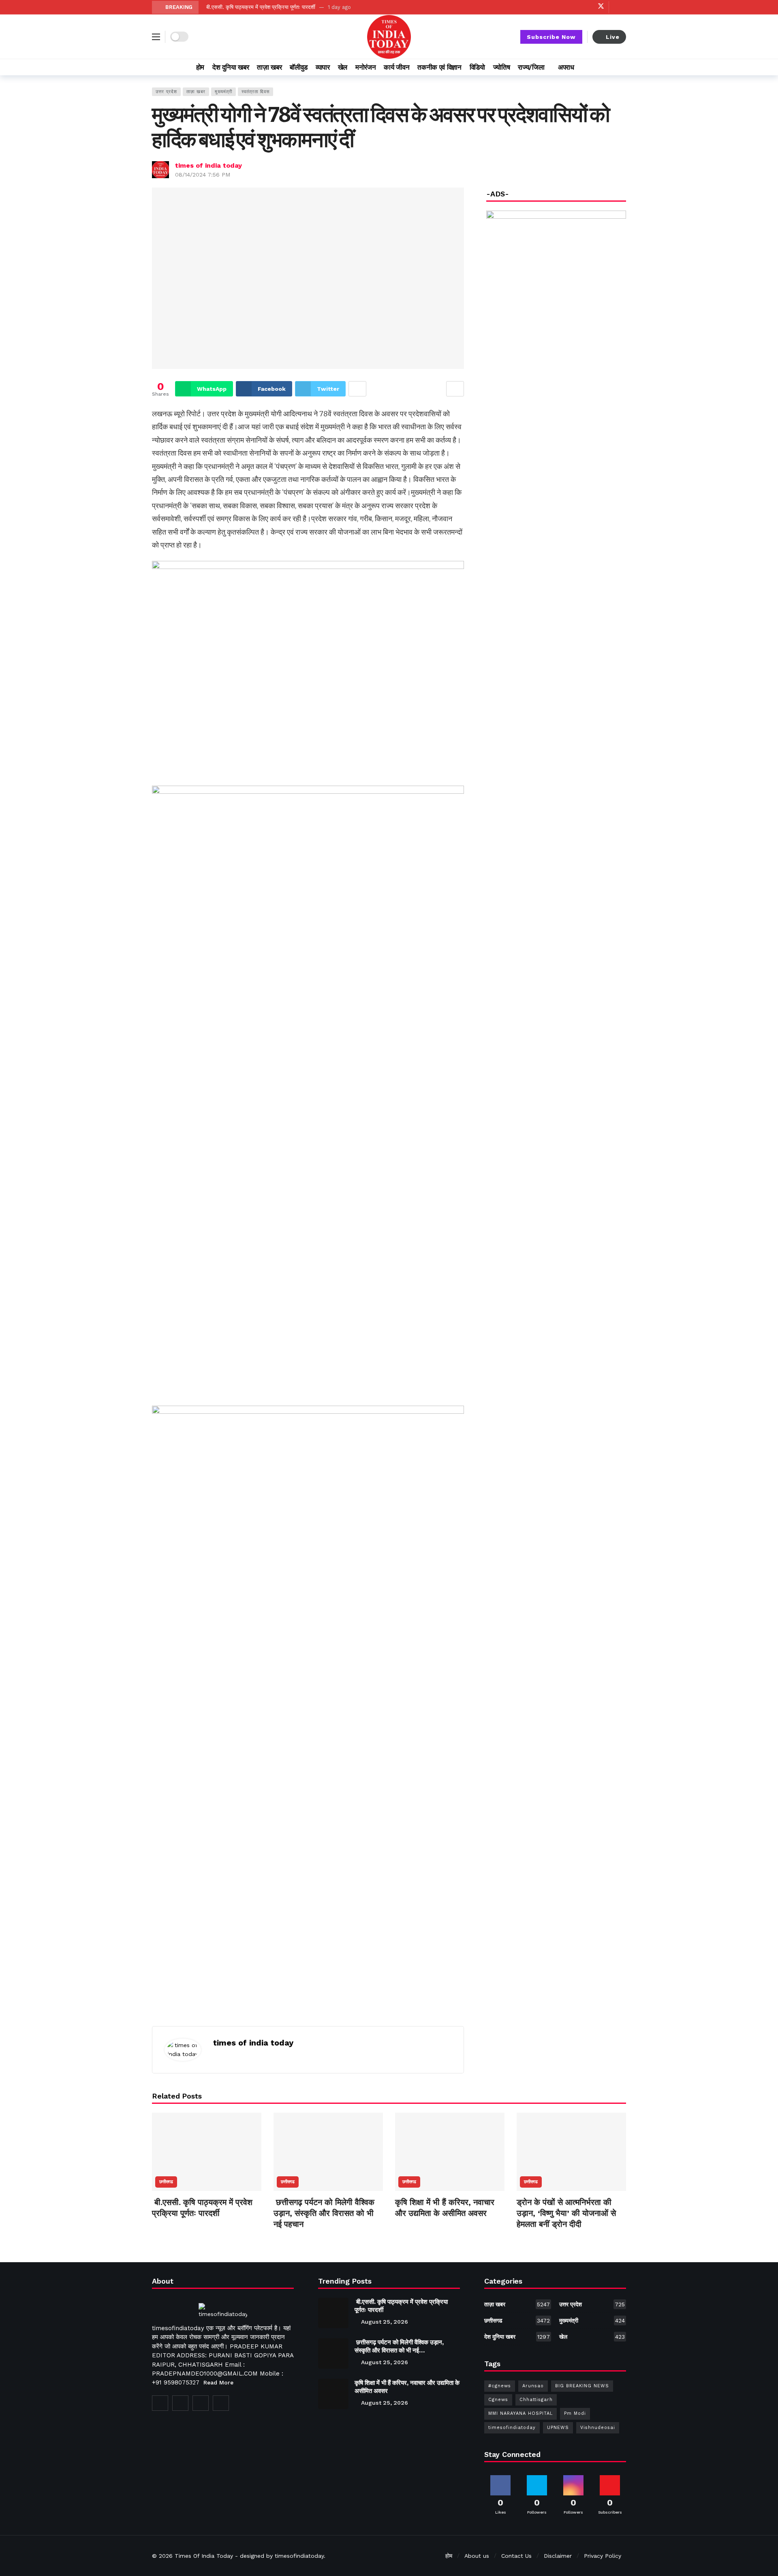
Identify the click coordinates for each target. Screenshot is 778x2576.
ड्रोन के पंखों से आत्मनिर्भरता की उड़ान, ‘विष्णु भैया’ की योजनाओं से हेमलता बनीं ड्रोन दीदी (566, 2213)
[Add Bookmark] (455, 389)
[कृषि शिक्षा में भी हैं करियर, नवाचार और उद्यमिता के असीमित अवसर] (450, 2152)
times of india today (208, 165)
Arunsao (533, 2386)
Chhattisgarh (536, 2400)
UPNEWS (558, 2428)
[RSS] (221, 2403)
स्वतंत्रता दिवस (255, 92)
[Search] (620, 67)
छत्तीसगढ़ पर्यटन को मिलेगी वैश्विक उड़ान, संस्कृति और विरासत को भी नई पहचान (324, 2213)
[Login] (620, 7)
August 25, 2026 (385, 2322)
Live (613, 37)
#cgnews (500, 2386)
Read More (218, 2382)
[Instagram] (588, 7)
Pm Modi (575, 2413)
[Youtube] (576, 7)
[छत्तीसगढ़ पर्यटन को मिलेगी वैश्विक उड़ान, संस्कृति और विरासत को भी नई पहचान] (328, 2152)
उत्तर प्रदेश (166, 92)
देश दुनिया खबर (517, 2337)
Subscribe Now (551, 37)
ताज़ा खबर (196, 92)
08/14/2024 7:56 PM (203, 175)
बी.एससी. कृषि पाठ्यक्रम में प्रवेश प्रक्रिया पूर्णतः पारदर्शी (260, 7)
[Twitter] (180, 2403)
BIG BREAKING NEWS (582, 2386)
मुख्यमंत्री (223, 92)
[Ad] (556, 453)
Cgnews (498, 2400)
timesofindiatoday (512, 2428)
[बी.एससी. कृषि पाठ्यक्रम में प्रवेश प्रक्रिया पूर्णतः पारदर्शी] (207, 2152)
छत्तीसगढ (166, 2182)
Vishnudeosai (598, 2428)
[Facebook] (563, 7)
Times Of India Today (204, 2556)
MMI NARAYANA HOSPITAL (520, 2413)
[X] (601, 7)
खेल (592, 2337)
